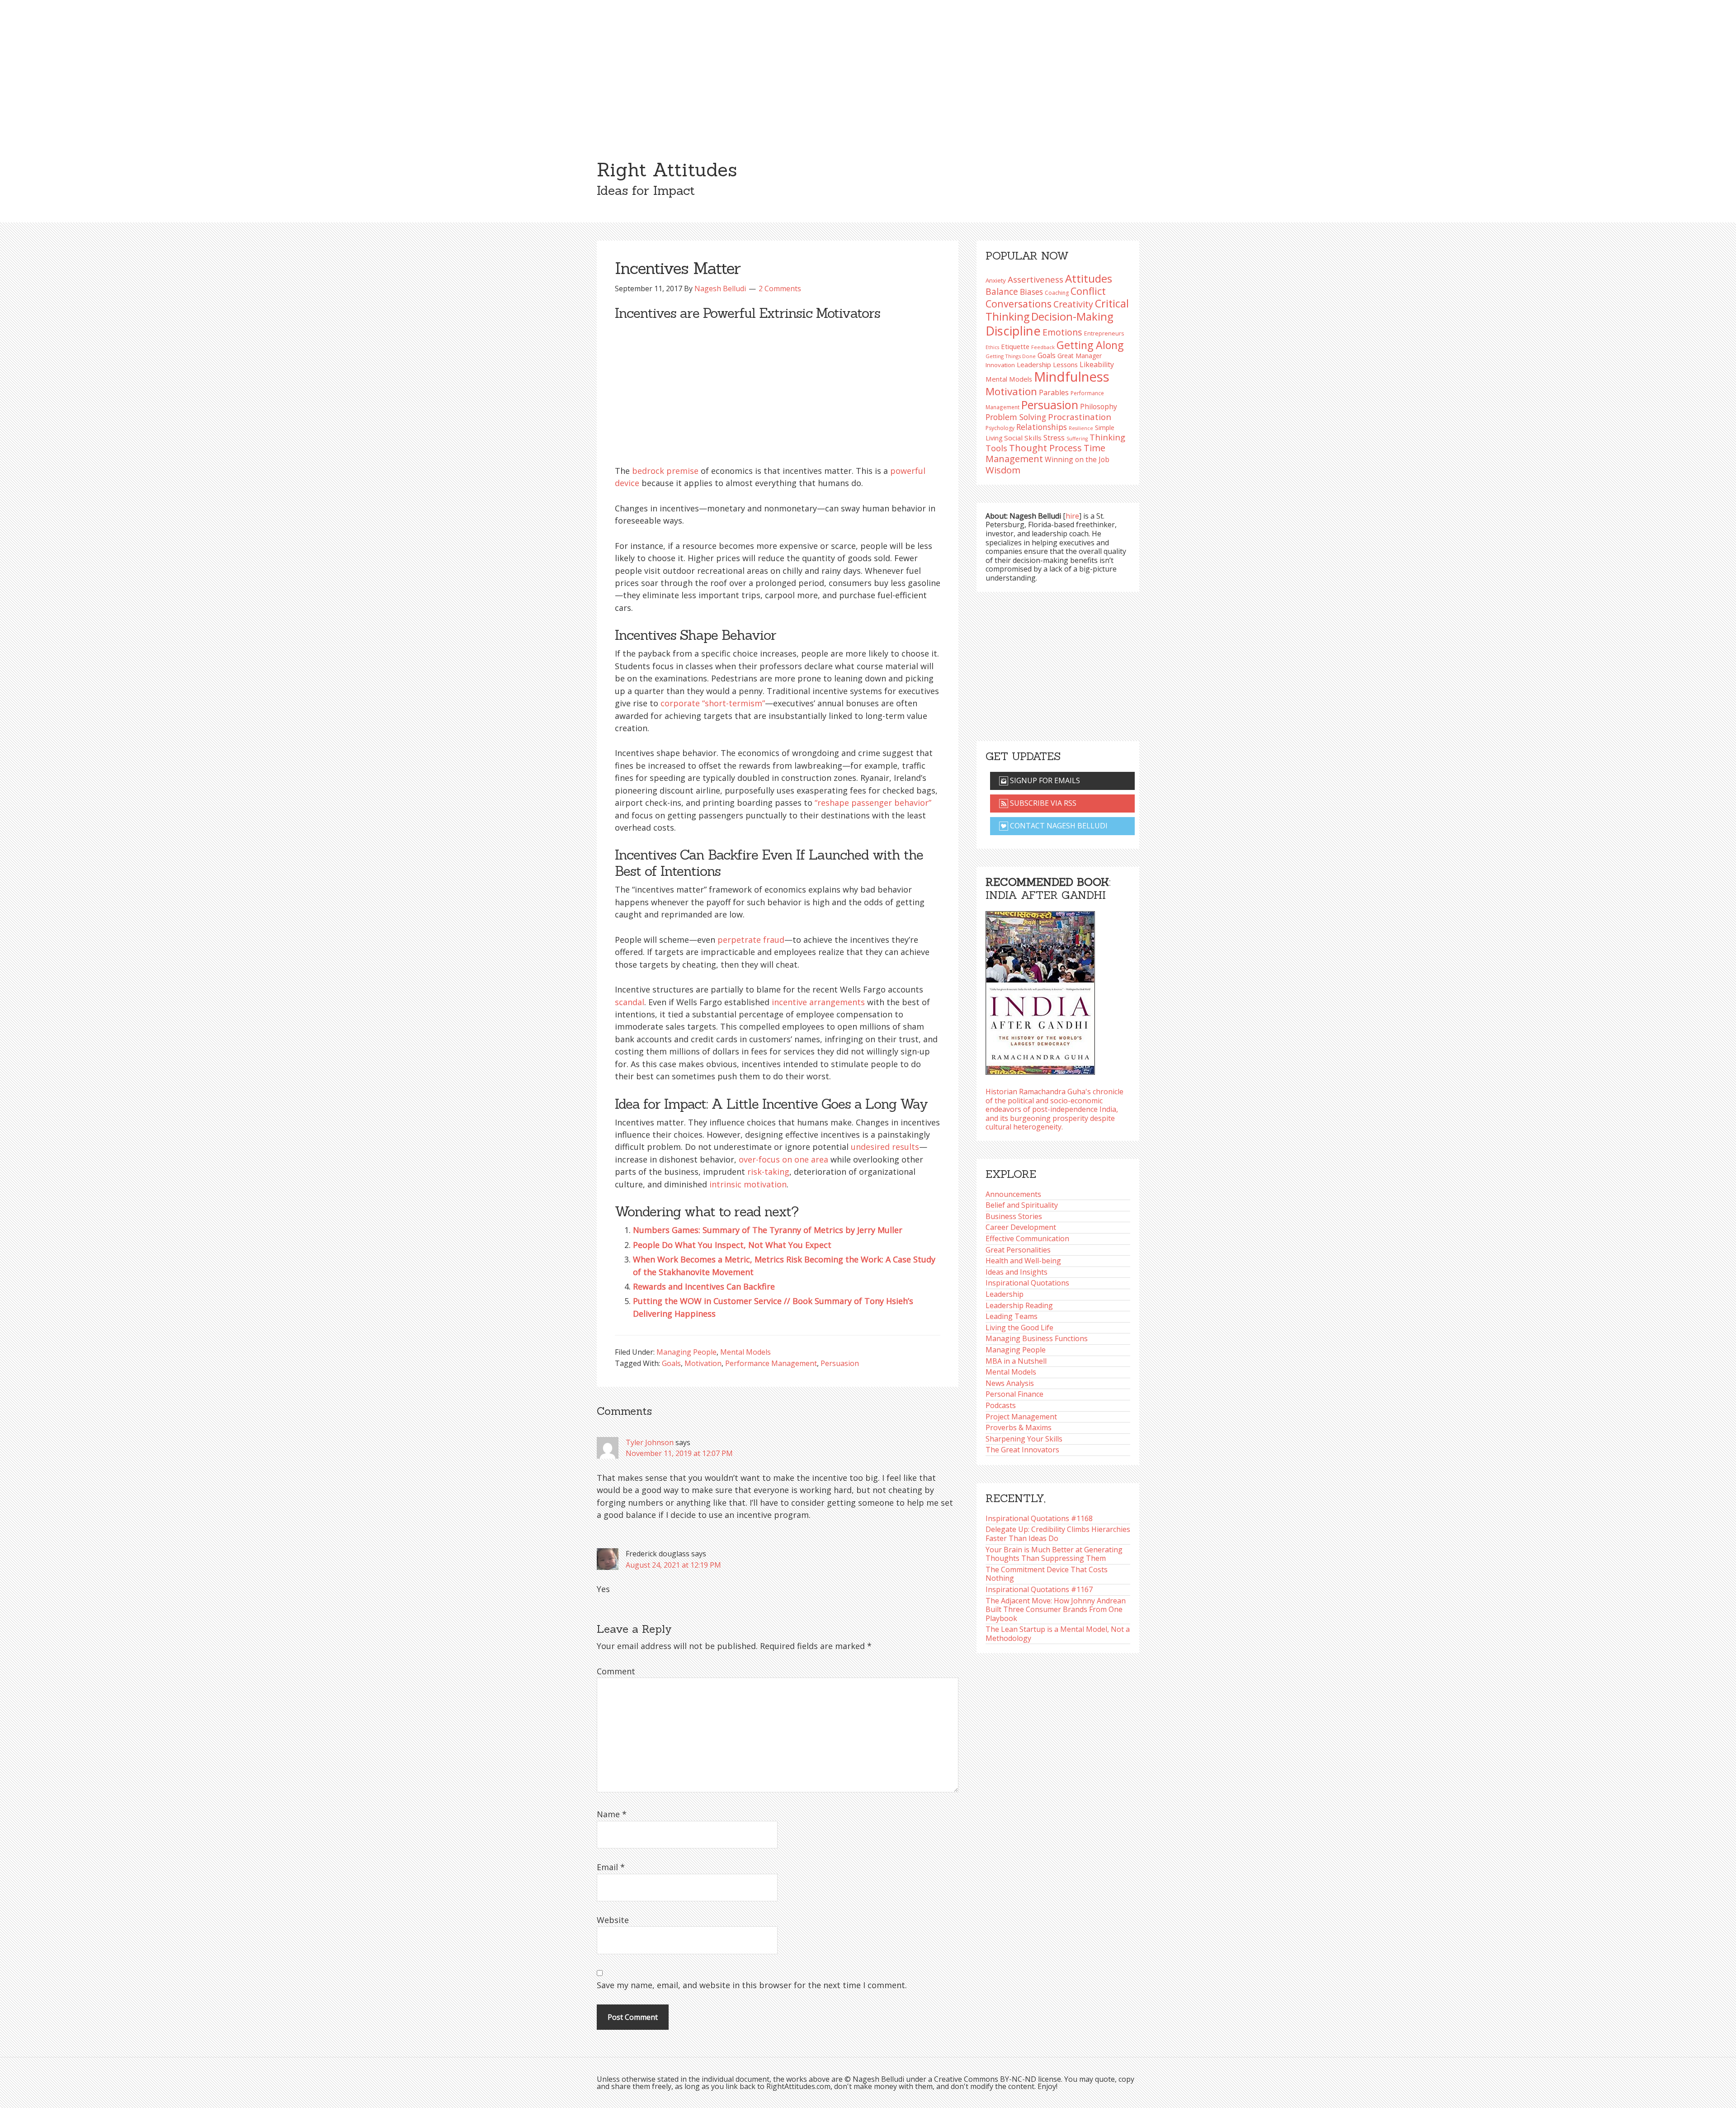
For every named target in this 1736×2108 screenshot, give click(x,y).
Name (612, 1814)
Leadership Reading (1019, 1305)
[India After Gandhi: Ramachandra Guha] (1040, 990)
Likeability (1097, 364)
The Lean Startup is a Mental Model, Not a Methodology (1058, 1634)
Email (611, 1867)
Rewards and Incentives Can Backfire (704, 1286)
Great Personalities (1018, 1250)
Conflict (1088, 291)
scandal (630, 1002)
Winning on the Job (1077, 459)
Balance (1002, 291)
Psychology (1000, 428)
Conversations (1019, 304)
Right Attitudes (667, 170)
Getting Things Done (1011, 356)
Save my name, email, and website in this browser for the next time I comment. (752, 1985)
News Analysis (1010, 1383)
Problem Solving (1016, 417)
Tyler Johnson (650, 1442)
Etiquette (1015, 346)
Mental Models (745, 1352)
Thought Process (1045, 448)
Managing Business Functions (1037, 1338)
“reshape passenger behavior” (873, 803)
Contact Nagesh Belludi (1058, 826)
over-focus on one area (783, 1159)
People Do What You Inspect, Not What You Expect (732, 1245)
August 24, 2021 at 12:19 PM (673, 1565)
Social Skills (1023, 438)
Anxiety (996, 280)
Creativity (1073, 304)
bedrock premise (665, 471)
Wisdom (1003, 470)
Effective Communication (1027, 1238)
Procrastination (1080, 417)
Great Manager (1080, 356)
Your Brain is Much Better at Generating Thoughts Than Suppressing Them (1054, 1554)
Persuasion (840, 1363)
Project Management (1021, 1417)
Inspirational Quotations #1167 (1039, 1589)
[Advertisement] (868, 68)
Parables (1054, 392)
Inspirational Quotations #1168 (1039, 1518)
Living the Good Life (1019, 1328)
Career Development (1021, 1227)
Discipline (1013, 331)
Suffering (1077, 439)
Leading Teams (1012, 1316)
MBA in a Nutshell (1016, 1361)
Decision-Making (1072, 317)
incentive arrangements (818, 1002)
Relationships (1042, 427)
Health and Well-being (1023, 1261)
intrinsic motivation (748, 1184)
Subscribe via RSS (1042, 803)
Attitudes (1089, 278)
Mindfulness (1072, 377)
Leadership (1005, 1294)
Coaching (1057, 293)
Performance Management (771, 1363)
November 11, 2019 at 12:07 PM (679, 1453)
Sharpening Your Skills (1024, 1439)
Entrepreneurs (1104, 333)
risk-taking (768, 1172)
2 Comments (780, 288)
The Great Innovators (1022, 1450)
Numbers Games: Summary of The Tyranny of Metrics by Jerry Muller (768, 1230)
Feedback (1043, 347)
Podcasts (1001, 1405)
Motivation (703, 1363)
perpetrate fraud (751, 940)
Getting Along (1090, 345)
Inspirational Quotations (1027, 1283)
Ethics (992, 347)
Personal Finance (1014, 1394)
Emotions (1062, 332)
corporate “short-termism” (713, 703)
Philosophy (1099, 406)
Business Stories (1014, 1216)
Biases (1031, 292)
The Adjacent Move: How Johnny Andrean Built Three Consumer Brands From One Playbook (1056, 1609)
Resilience (1081, 428)
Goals (671, 1363)
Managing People (686, 1352)
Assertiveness (1035, 279)
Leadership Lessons (1047, 364)
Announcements (1013, 1194)
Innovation (1000, 365)
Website (613, 1920)
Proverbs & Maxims (1019, 1427)
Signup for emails (1044, 780)
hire (1072, 516)
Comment (616, 1671)
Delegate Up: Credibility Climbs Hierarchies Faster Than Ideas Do (1058, 1534)
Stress (1054, 437)
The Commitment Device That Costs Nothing (1047, 1574)
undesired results (885, 1147)
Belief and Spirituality (1022, 1205)
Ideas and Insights (1017, 1272)
